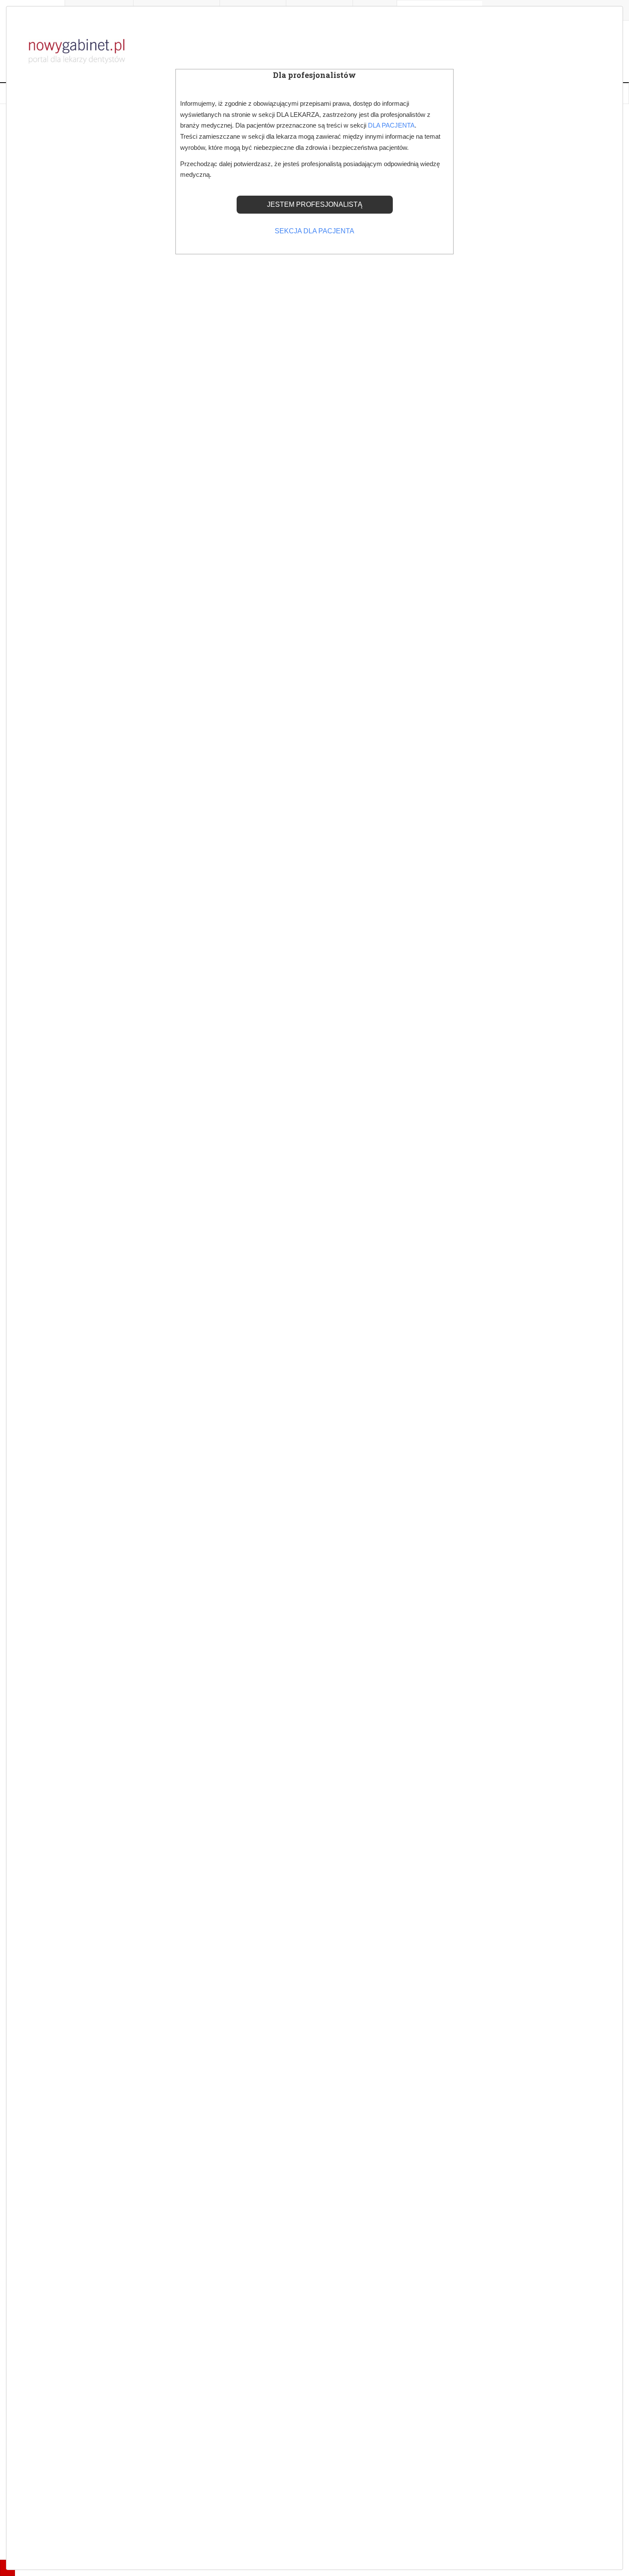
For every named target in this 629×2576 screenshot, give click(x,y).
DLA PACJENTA (391, 125)
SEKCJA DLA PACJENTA (314, 231)
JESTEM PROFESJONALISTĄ (315, 204)
